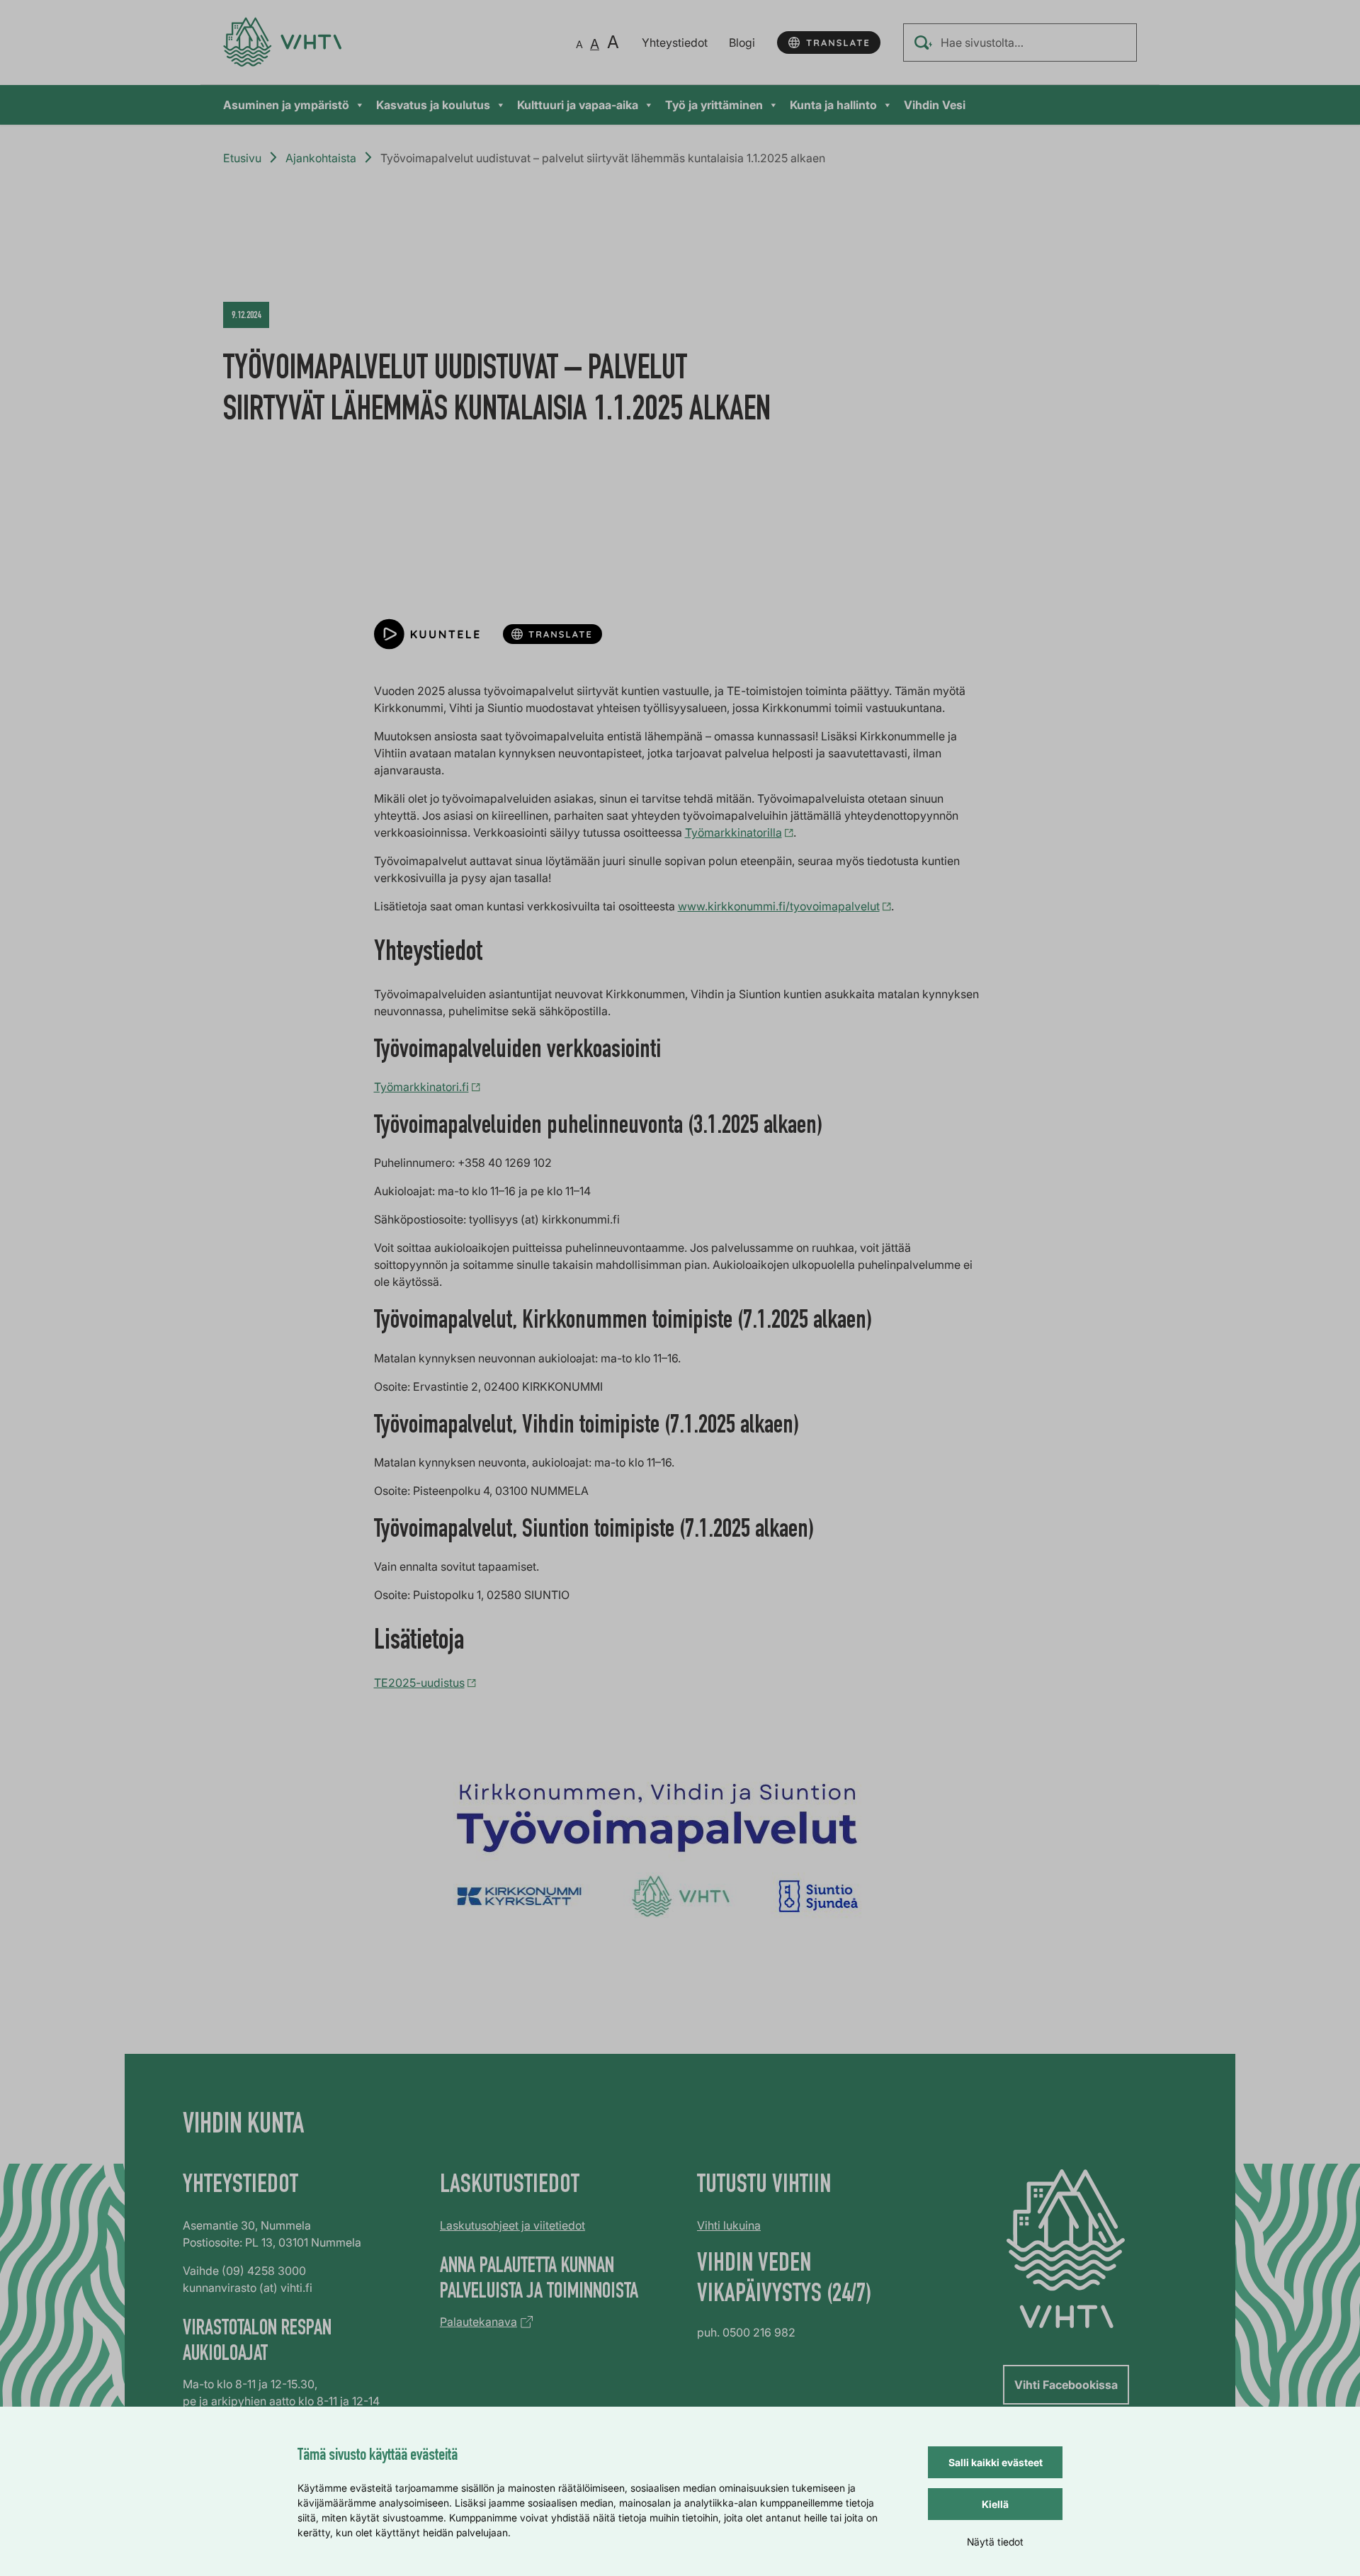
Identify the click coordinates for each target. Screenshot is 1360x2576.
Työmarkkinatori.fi (421, 1087)
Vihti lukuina (729, 2225)
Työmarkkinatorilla (733, 832)
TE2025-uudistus (419, 1683)
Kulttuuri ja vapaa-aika (578, 105)
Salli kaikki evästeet (996, 2462)
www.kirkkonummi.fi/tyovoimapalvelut (779, 906)
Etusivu (242, 158)
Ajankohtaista (321, 158)
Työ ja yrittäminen (714, 105)
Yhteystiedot (675, 43)
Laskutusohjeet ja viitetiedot (512, 2225)
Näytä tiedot (995, 2542)
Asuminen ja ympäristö (286, 105)
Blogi (742, 43)
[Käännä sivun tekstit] (829, 43)
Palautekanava (478, 2322)
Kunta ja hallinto (833, 105)
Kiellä (995, 2504)
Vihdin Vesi (935, 105)
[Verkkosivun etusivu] (282, 42)
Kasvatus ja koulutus (433, 105)
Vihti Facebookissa (1066, 2385)
